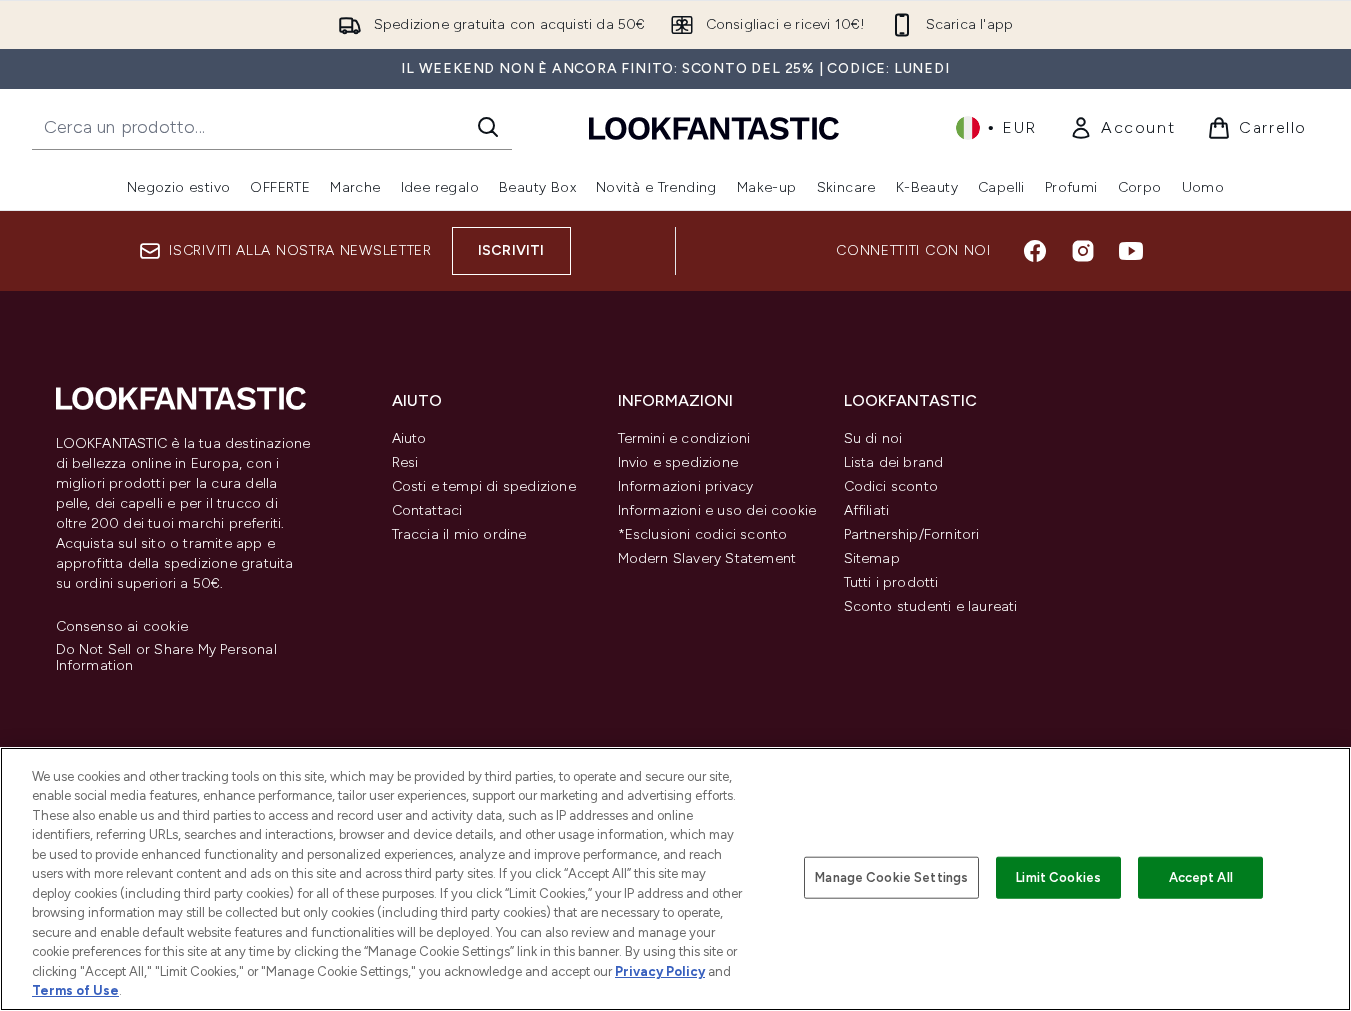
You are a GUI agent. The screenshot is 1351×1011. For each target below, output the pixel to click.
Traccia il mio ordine (459, 534)
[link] (1122, 128)
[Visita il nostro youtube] (1131, 251)
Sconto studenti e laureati (931, 606)
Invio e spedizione (678, 462)
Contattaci (427, 510)
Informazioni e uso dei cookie (717, 510)
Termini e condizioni (684, 438)
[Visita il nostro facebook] (1035, 251)
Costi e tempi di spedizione (484, 486)
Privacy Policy (660, 971)
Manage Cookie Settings (891, 877)
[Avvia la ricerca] (488, 127)
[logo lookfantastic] (714, 127)
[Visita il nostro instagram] (1083, 251)
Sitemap (872, 558)
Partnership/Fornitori (912, 534)
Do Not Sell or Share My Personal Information (166, 658)
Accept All (1201, 877)
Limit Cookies (1058, 877)
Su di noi (873, 438)
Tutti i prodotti (891, 582)
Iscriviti (511, 250)
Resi (405, 462)
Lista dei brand (894, 462)
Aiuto (409, 438)
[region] (675, 879)
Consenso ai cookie (122, 627)
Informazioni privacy (686, 486)
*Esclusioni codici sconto (703, 534)
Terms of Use (75, 990)
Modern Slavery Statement (707, 558)
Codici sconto (891, 486)
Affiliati (867, 510)
